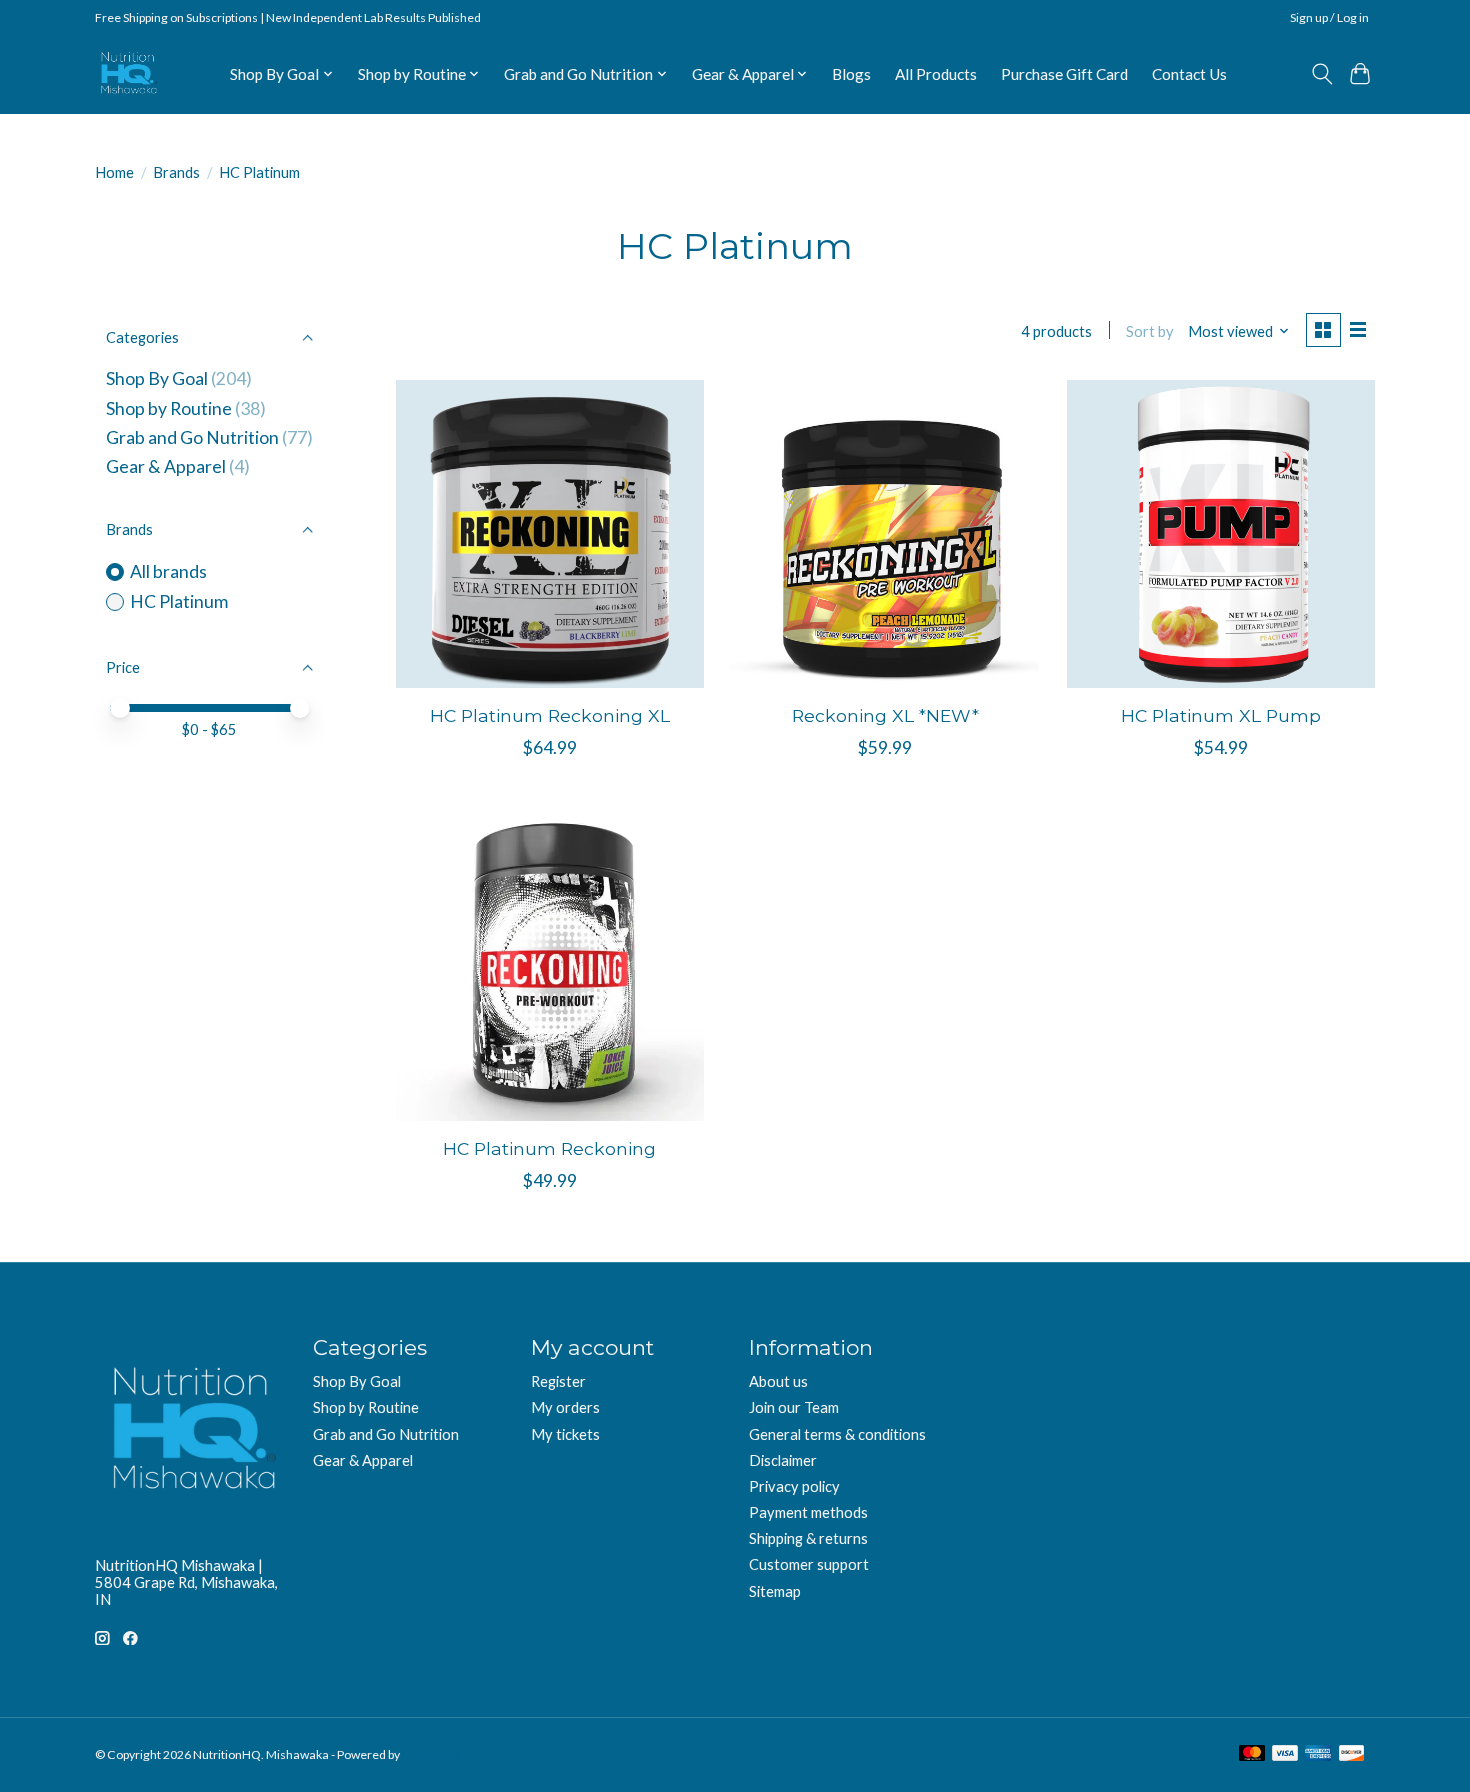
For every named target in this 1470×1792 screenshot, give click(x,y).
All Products (936, 74)
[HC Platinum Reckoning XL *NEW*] (885, 534)
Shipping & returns (808, 1538)
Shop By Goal (157, 378)
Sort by (1150, 331)
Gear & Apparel (166, 466)
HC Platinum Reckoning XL (550, 715)
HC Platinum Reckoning (549, 1148)
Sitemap (775, 1591)
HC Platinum (179, 601)
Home (114, 172)
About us (778, 1381)
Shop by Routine (169, 408)
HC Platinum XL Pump (1221, 715)
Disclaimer (783, 1460)
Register (558, 1381)
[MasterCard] (1252, 1754)
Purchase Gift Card (1064, 74)
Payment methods (808, 1512)
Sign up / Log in (1329, 17)
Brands (176, 172)
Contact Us (1189, 74)
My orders (565, 1407)
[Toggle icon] (1321, 74)
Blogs (851, 74)
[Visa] (1285, 1754)
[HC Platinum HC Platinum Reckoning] (550, 967)
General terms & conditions (837, 1434)
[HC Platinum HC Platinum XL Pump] (1221, 534)
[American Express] (1318, 1754)
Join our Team (794, 1407)
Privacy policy (794, 1486)
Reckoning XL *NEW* (885, 715)
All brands (168, 571)
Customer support (809, 1564)
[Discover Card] (1352, 1754)
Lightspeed (432, 1754)
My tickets (565, 1434)
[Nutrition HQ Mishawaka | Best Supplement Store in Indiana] (127, 73)
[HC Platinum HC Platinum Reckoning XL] (550, 534)
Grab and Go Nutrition (192, 437)
